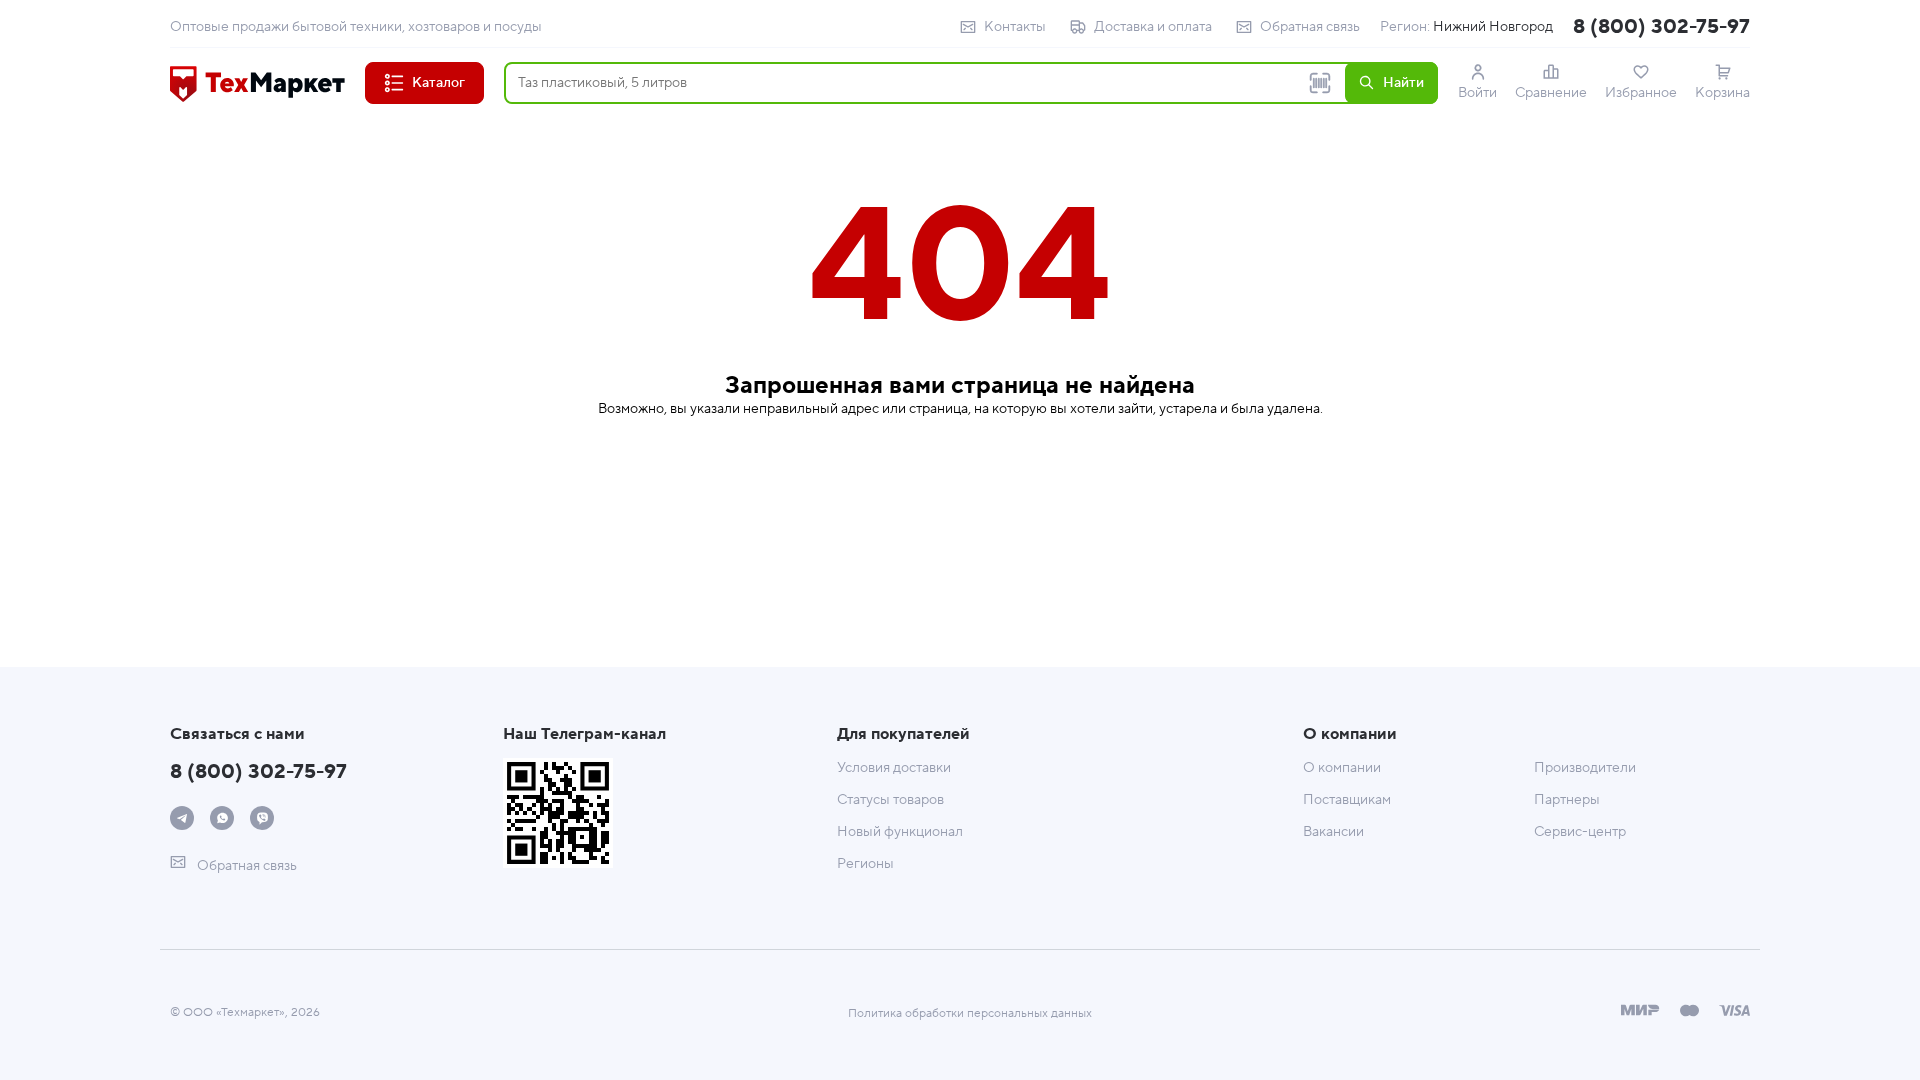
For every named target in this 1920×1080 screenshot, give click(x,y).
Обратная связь (1310, 27)
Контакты (1015, 27)
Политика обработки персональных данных (970, 1013)
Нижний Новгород (1493, 27)
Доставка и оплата (1153, 27)
